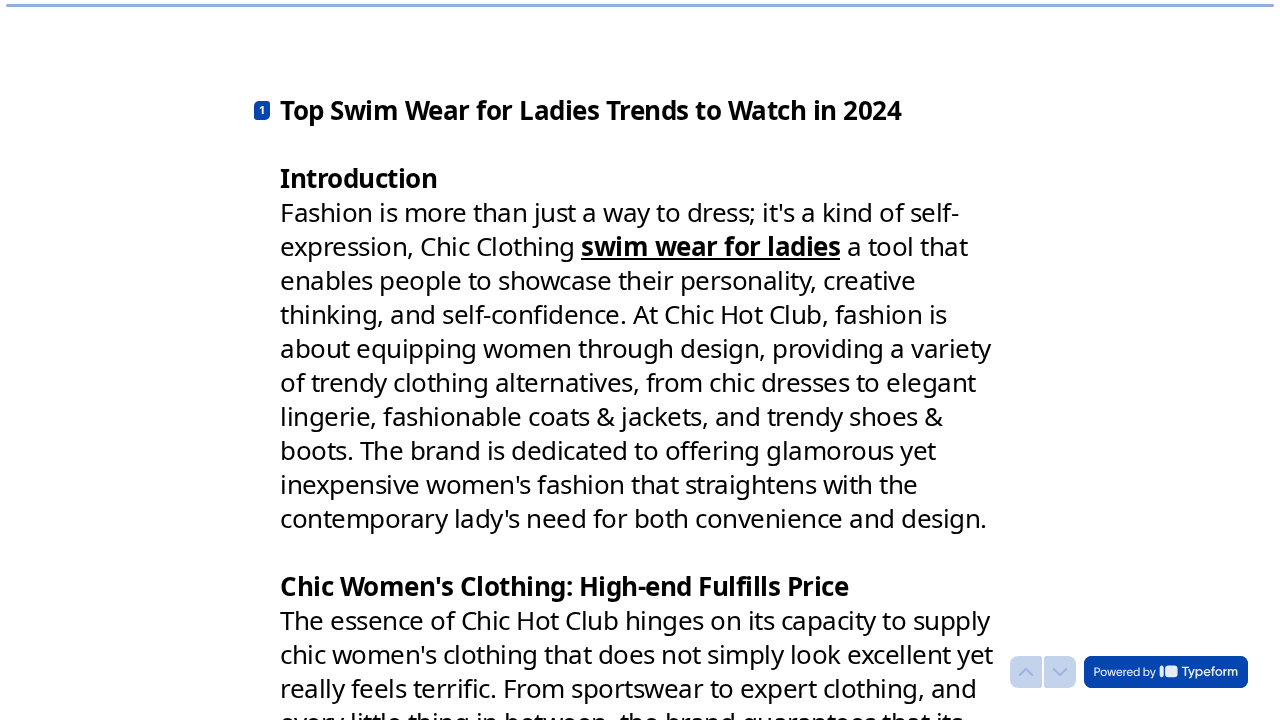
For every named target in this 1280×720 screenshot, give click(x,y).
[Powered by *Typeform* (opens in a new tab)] (1166, 672)
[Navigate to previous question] (1026, 672)
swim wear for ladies (710, 246)
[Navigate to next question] (1060, 672)
